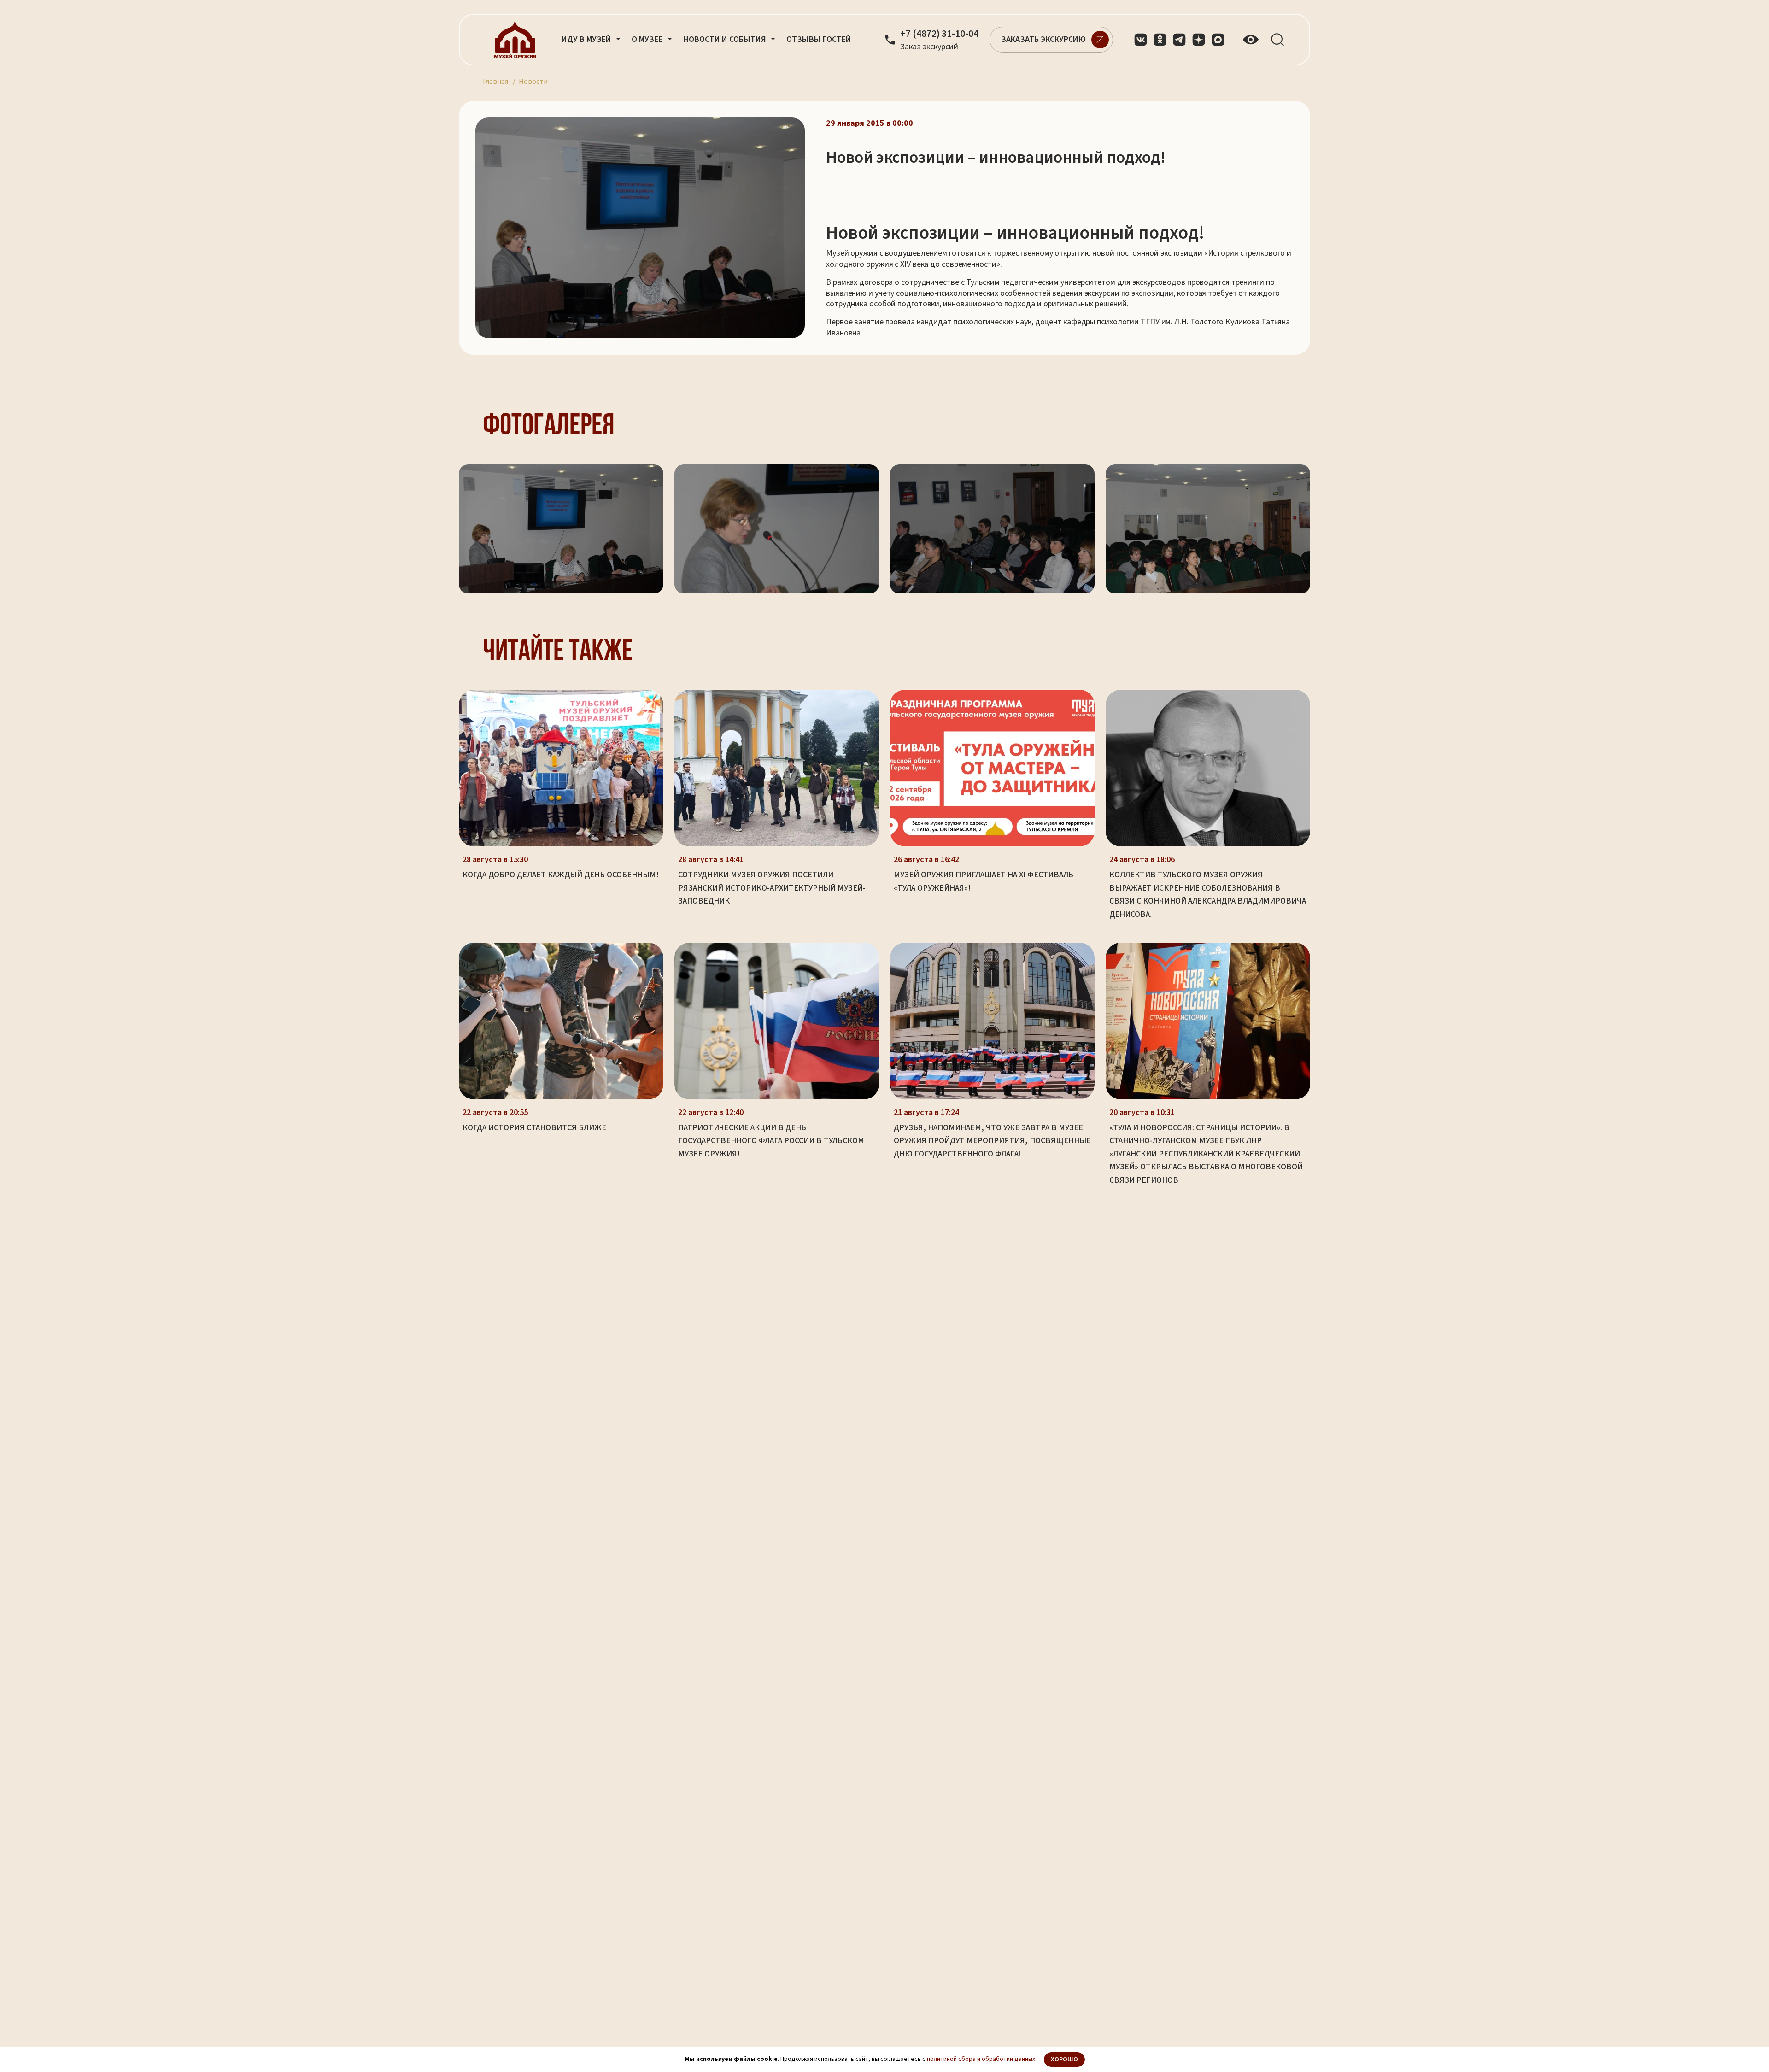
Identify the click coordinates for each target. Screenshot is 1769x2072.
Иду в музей (587, 39)
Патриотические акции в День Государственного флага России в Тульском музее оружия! (771, 1141)
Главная (495, 82)
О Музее (648, 39)
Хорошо (1064, 2060)
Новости (533, 82)
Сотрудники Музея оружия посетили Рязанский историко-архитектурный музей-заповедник (772, 888)
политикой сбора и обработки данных (981, 2059)
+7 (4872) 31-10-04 (939, 34)
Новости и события (726, 39)
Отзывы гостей (819, 39)
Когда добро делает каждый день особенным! (561, 875)
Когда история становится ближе (534, 1128)
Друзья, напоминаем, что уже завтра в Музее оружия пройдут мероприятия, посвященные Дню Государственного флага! (992, 1141)
